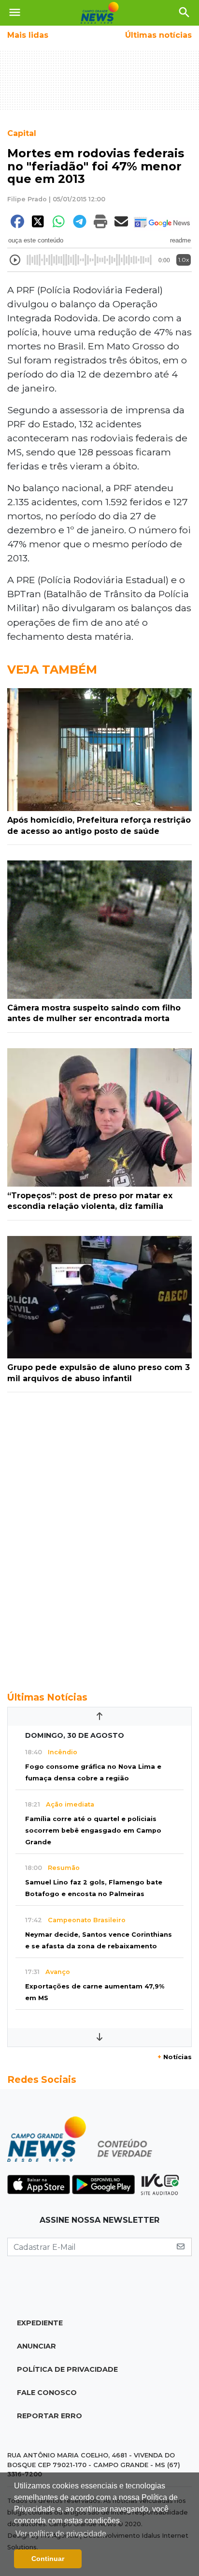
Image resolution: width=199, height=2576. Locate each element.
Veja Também (52, 670)
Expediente (40, 2323)
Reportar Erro (50, 2416)
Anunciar (36, 2346)
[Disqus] (99, 1537)
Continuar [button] (48, 2559)
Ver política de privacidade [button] (61, 2534)
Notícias (175, 2057)
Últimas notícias (158, 35)
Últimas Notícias (47, 1697)
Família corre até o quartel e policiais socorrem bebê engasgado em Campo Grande (93, 1830)
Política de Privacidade (67, 2369)
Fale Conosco (47, 2393)
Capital (22, 133)
